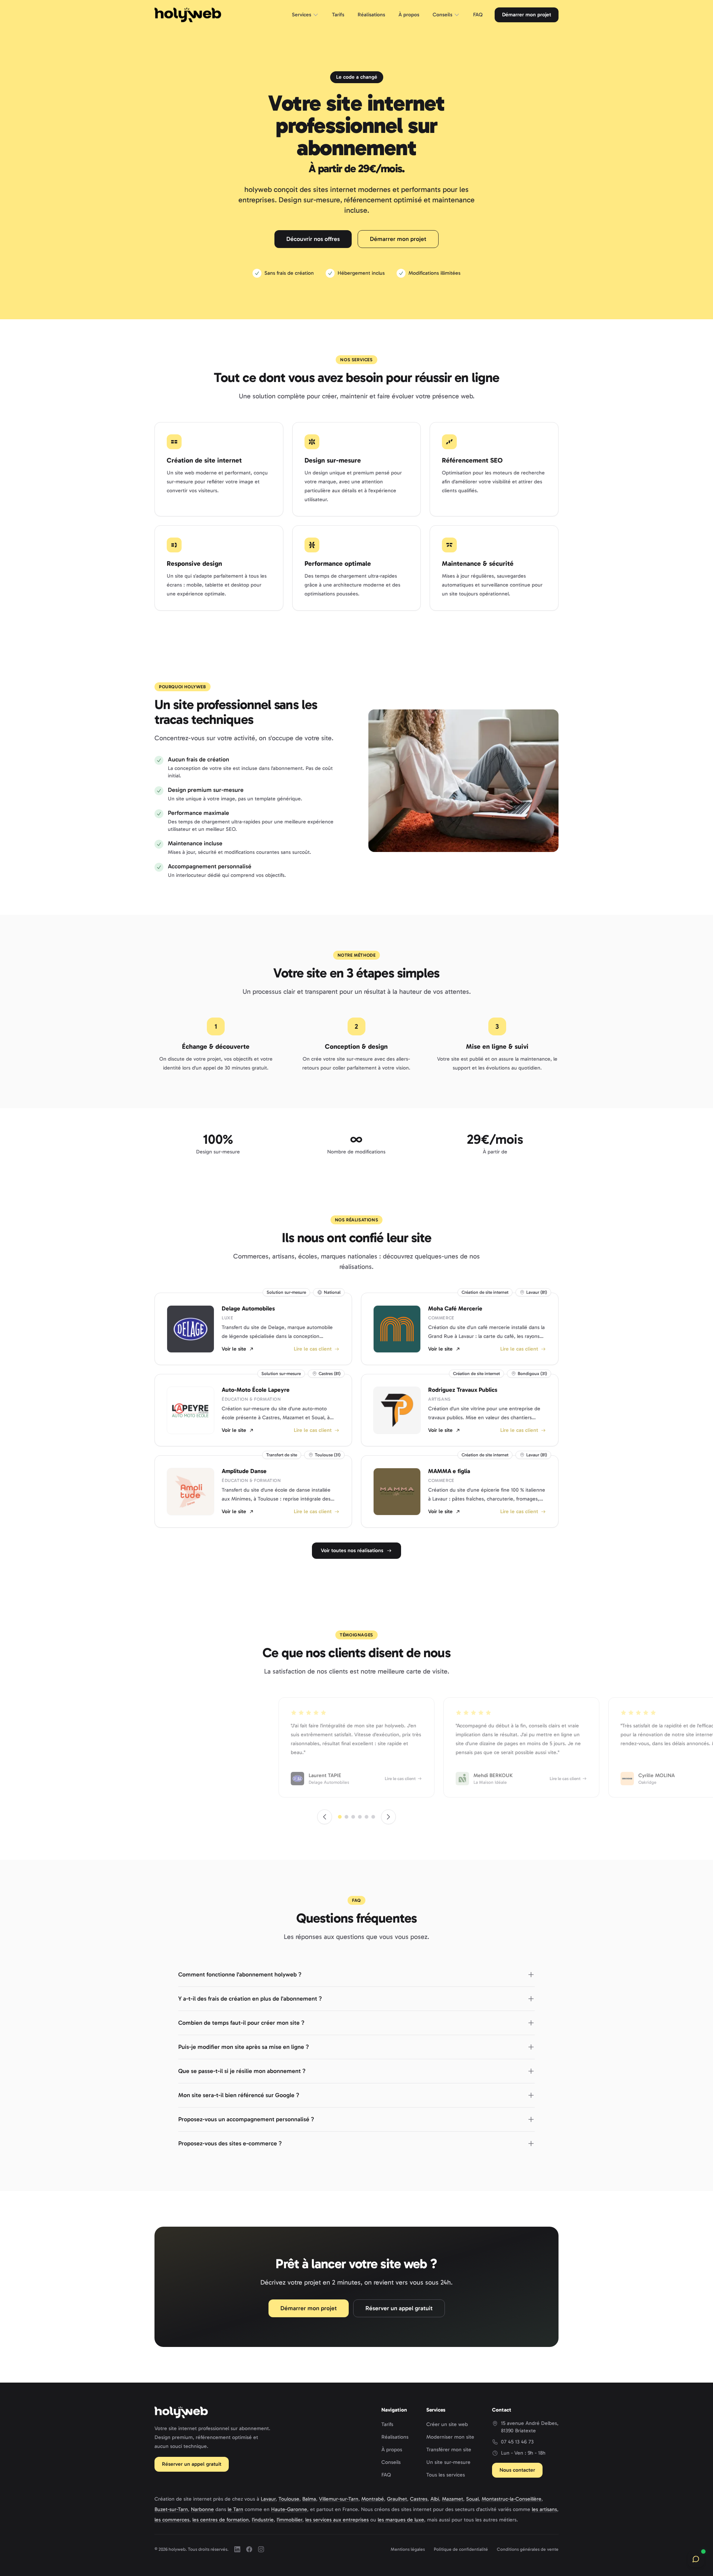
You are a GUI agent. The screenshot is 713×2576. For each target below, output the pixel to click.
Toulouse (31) (328, 1455)
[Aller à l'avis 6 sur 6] (373, 1817)
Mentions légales (408, 2549)
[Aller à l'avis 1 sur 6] (340, 1817)
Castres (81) (330, 1374)
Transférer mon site (449, 2450)
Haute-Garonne (289, 2509)
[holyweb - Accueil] (188, 15)
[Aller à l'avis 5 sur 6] (367, 1817)
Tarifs (338, 15)
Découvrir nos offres (313, 239)
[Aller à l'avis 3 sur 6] (353, 1817)
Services (302, 15)
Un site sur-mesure (448, 2462)
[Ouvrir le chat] (696, 2559)
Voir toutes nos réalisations (352, 1550)
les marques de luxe (401, 2520)
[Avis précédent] (325, 1817)
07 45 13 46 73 (517, 2442)
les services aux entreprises (337, 2520)
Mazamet (452, 2499)
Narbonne (202, 2509)
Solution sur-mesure (286, 1292)
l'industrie (263, 2520)
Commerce (441, 1318)
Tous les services (446, 2475)
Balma (309, 2499)
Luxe (227, 1318)
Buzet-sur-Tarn (171, 2509)
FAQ (478, 15)
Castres (419, 2499)
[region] (356, 1747)
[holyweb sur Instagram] (261, 2549)
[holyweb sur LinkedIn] (237, 2549)
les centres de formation (221, 2520)
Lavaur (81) (537, 1292)
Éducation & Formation (251, 1399)
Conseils (442, 15)
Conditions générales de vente (528, 2549)
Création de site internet (485, 1292)
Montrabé (373, 2499)
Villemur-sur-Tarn (339, 2499)
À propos (409, 15)
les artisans (544, 2509)
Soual (472, 2499)
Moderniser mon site (450, 2437)
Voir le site (234, 1349)
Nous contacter (517, 2470)
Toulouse (289, 2499)
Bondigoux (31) (532, 1374)
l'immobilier (289, 2520)
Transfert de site (282, 1455)
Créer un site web (447, 2424)
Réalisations (371, 15)
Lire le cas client (313, 1349)
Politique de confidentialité (461, 2549)
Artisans (439, 1399)
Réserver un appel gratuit (399, 2308)
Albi (435, 2499)
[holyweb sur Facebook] (249, 2549)
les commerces (172, 2520)
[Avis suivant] (388, 1817)
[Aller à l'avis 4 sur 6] (360, 1817)
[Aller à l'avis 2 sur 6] (346, 1817)
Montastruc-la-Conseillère (512, 2499)
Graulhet (397, 2499)
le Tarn (235, 2509)
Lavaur (268, 2499)
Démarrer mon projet (527, 15)
